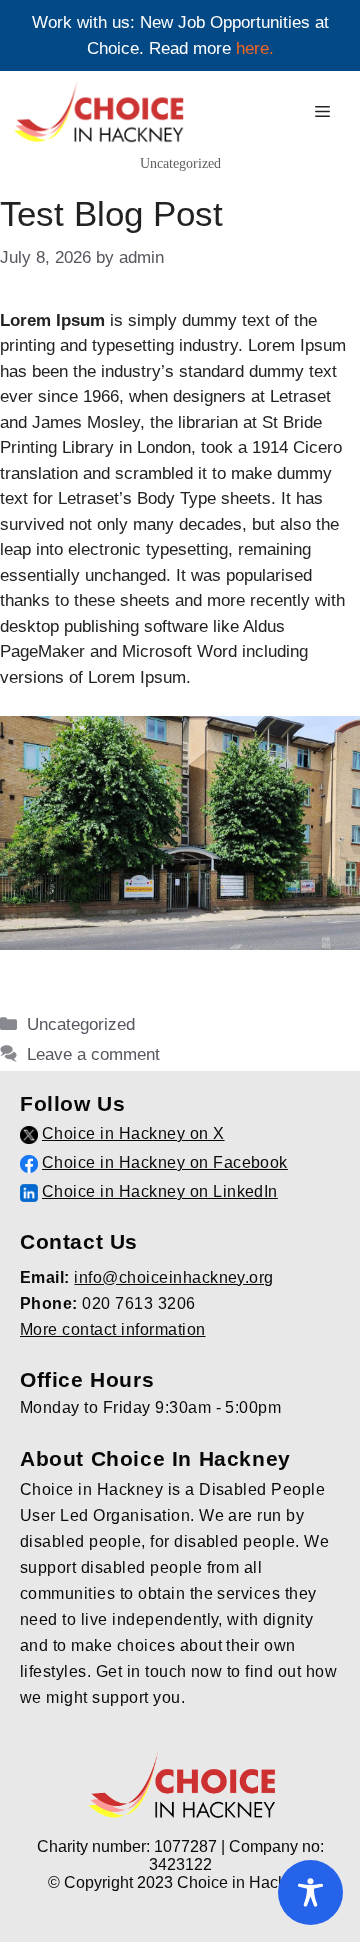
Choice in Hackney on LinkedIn (160, 1191)
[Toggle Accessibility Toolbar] (310, 1892)
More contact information (113, 1329)
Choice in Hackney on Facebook (165, 1162)
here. (255, 48)
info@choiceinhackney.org (174, 1277)
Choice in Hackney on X (133, 1133)
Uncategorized (81, 1024)
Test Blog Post (111, 213)
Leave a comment (93, 1054)
